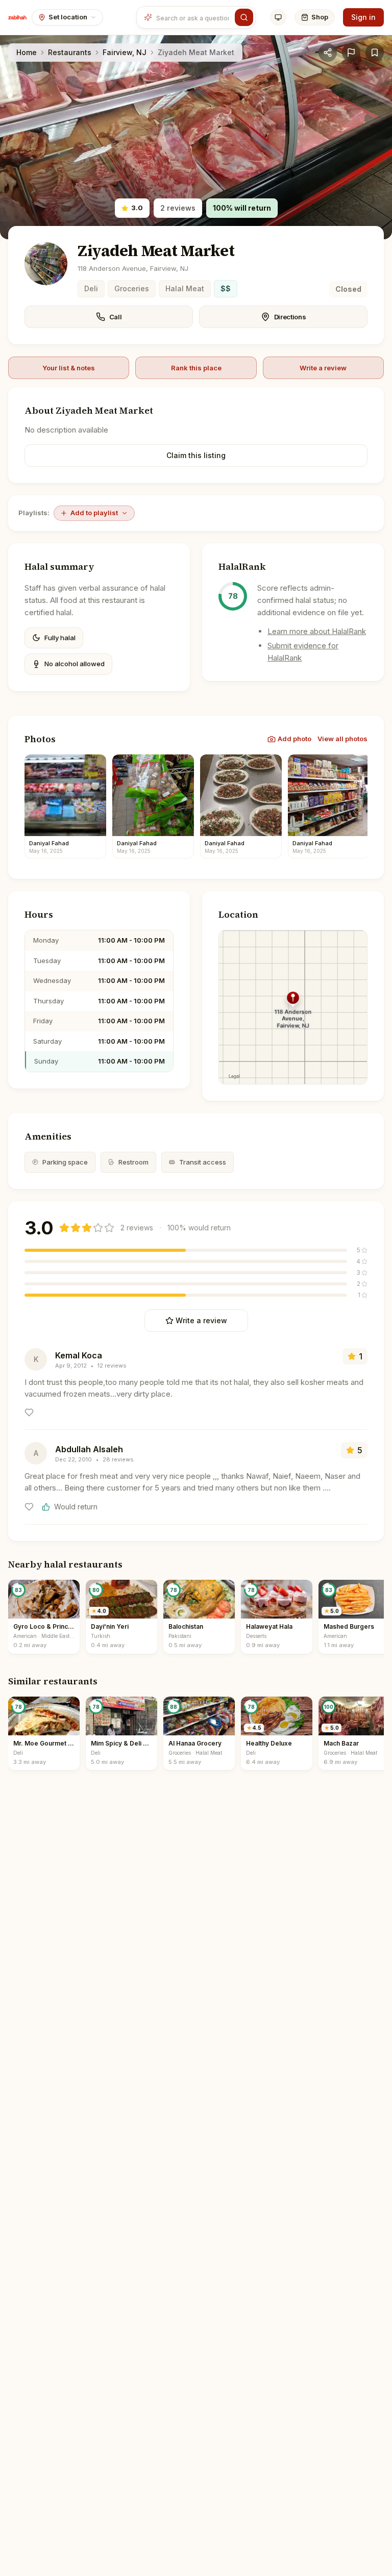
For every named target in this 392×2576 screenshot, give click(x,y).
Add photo (295, 739)
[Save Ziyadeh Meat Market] (375, 53)
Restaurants (70, 52)
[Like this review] (29, 1412)
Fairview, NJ (125, 52)
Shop (320, 17)
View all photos (342, 739)
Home (27, 52)
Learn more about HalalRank (317, 631)
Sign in (363, 17)
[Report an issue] (351, 53)
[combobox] (194, 17)
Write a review (323, 368)
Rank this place (196, 368)
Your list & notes (69, 368)
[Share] (328, 53)
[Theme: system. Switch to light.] (278, 17)
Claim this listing (196, 455)
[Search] (244, 17)
